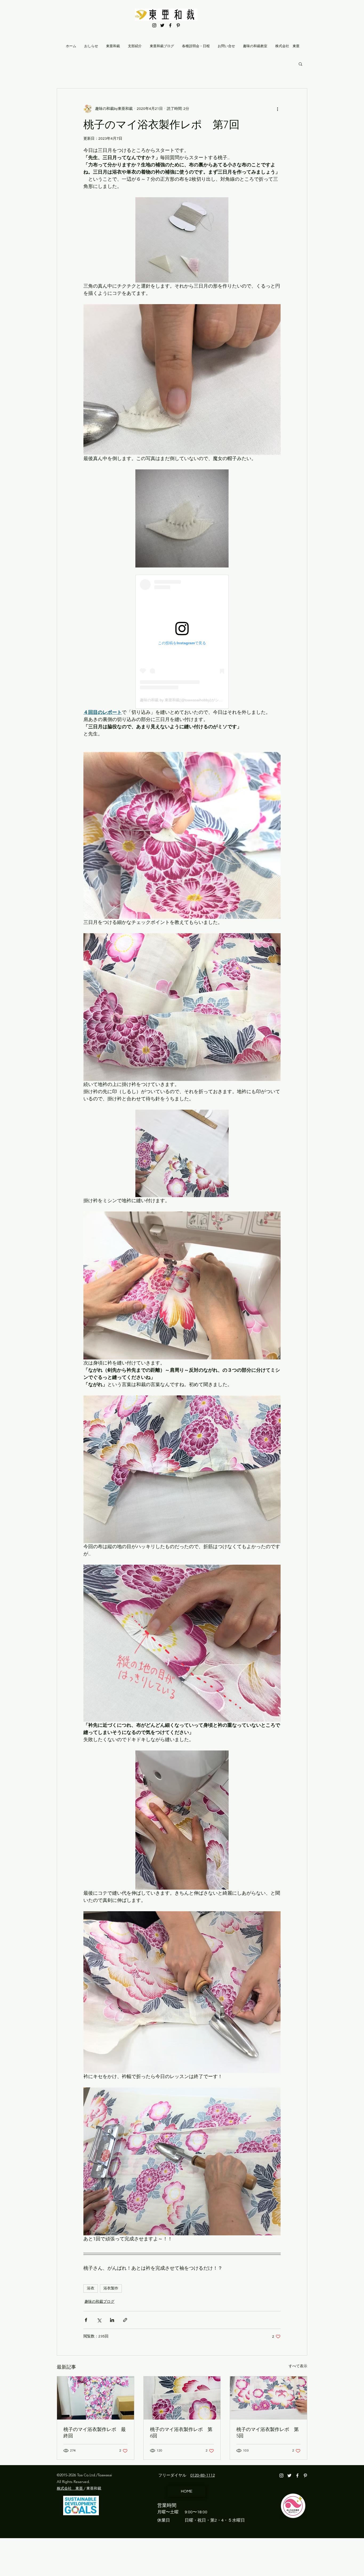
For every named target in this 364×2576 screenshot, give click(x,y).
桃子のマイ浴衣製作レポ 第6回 (181, 2433)
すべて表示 (298, 2366)
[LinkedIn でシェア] (112, 2320)
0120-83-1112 (203, 2475)
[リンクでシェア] (125, 2320)
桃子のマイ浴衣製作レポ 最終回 (95, 2433)
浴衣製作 (111, 2288)
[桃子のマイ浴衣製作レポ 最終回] (96, 2398)
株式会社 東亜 (70, 2488)
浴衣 (91, 2288)
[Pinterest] (178, 25)
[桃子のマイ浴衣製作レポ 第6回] (182, 2398)
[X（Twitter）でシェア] (99, 2320)
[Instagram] (154, 25)
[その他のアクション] (277, 109)
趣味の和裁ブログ (99, 2302)
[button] (300, 64)
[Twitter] (162, 25)
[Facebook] (170, 25)
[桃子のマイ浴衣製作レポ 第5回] (268, 2398)
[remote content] (182, 642)
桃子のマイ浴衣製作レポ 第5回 (268, 2433)
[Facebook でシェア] (86, 2320)
